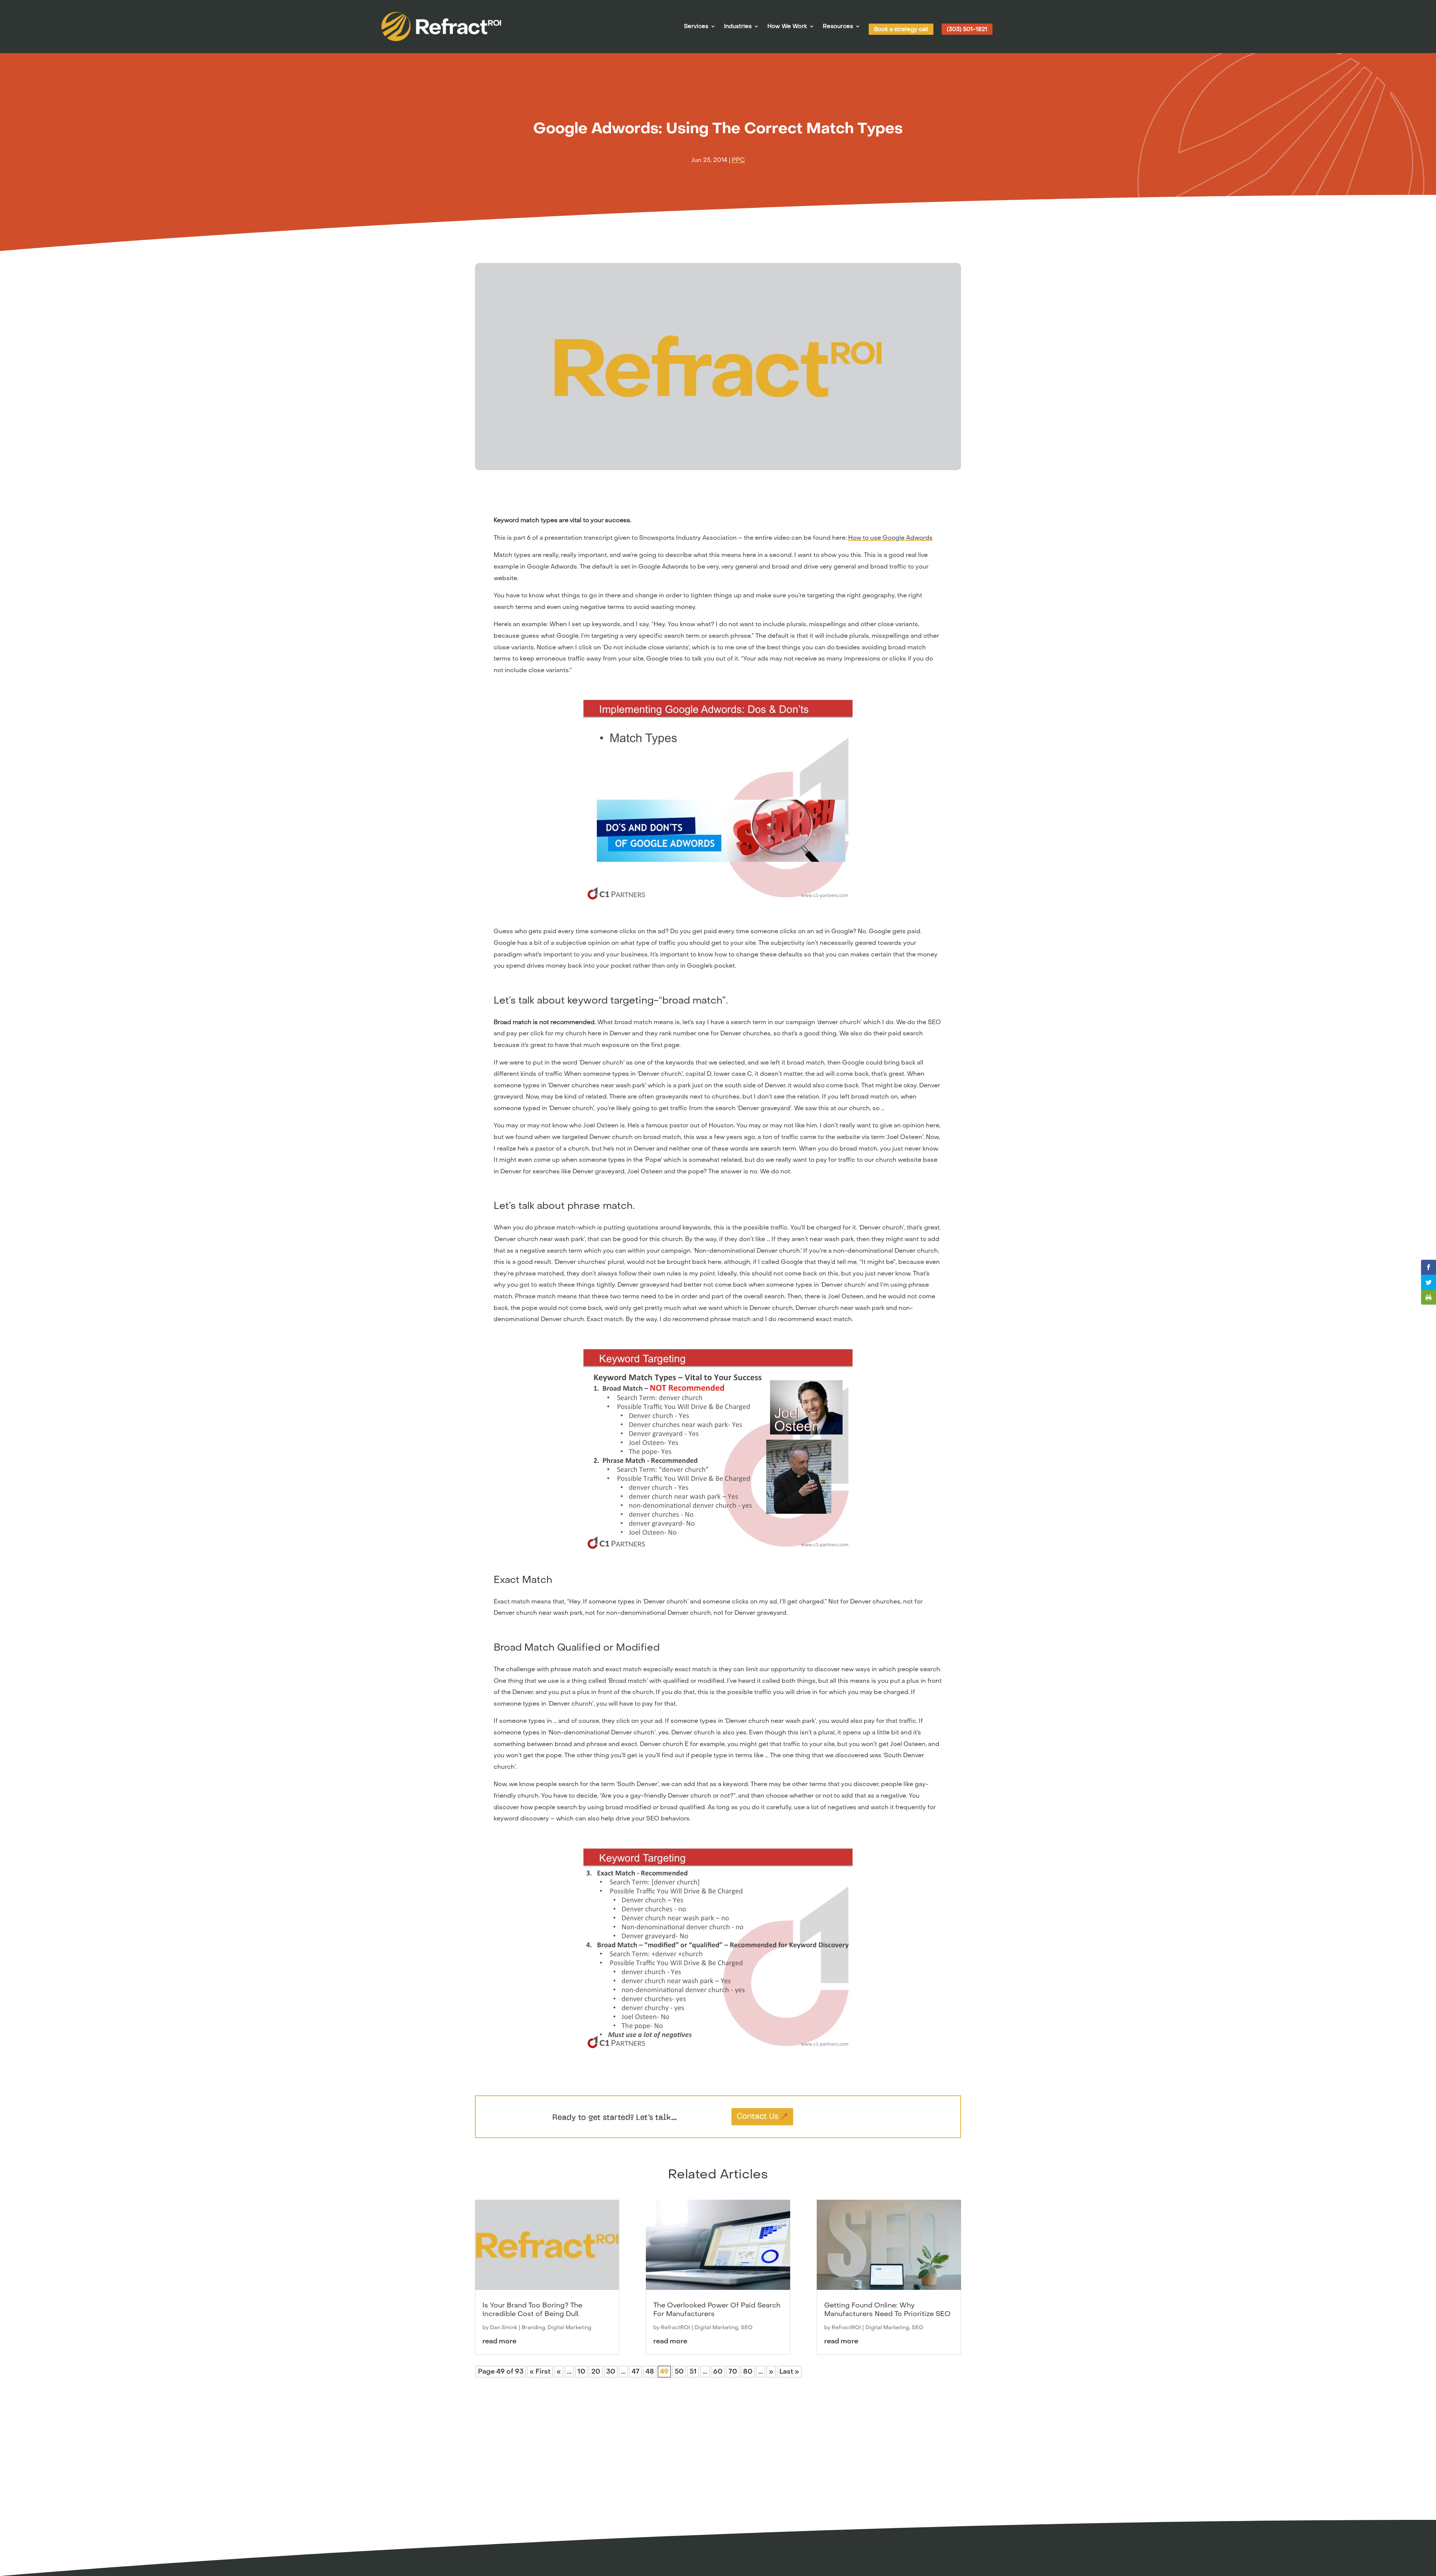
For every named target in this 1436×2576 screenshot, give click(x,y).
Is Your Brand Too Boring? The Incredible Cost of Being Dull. (532, 2310)
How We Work (787, 27)
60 (718, 2372)
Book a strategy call (901, 29)
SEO (747, 2327)
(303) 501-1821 (967, 29)
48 (650, 2372)
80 (748, 2372)
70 (733, 2372)
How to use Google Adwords (890, 538)
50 (679, 2372)
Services (696, 27)
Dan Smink (504, 2327)
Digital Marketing (569, 2327)
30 (611, 2372)
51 (693, 2372)
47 (636, 2372)
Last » (789, 2372)
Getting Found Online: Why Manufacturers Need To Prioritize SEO (887, 2310)
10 (581, 2372)
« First (540, 2372)
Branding (533, 2327)
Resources (838, 27)
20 (596, 2372)
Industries (738, 27)
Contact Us (757, 2117)
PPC (738, 160)
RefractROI (675, 2327)
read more (499, 2341)
